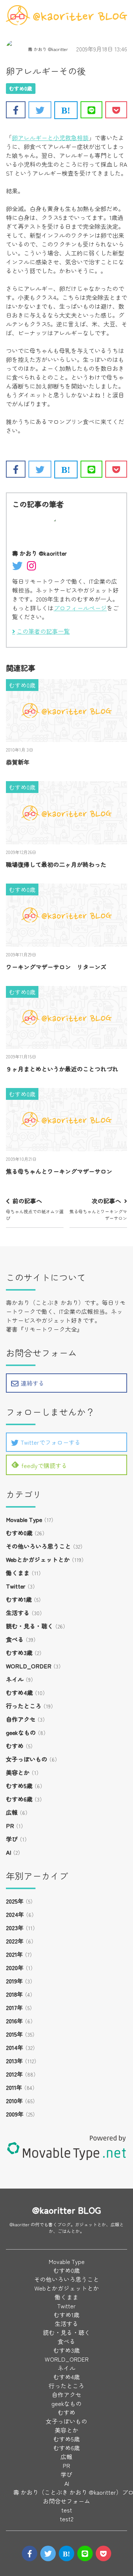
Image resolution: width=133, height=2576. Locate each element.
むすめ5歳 (19, 1786)
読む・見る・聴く (30, 1626)
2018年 (14, 1994)
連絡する (33, 1383)
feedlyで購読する (44, 1465)
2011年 (14, 2087)
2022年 (15, 1941)
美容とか (18, 1772)
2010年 (14, 2101)
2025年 (15, 1901)
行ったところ (24, 1706)
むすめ (15, 1746)
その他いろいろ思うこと (38, 1546)
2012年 (14, 2074)
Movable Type (24, 1519)
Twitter (16, 1586)
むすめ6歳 (19, 1799)
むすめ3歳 (19, 1653)
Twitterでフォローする (51, 1442)
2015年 (14, 2034)
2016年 (14, 2021)
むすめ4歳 (19, 1692)
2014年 (15, 2047)
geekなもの (21, 1732)
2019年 (14, 1981)
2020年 (15, 1967)
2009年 (15, 2114)
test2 (67, 2519)
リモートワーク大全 (50, 1329)
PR (10, 1826)
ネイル (15, 1679)
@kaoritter (20, 2224)
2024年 (15, 1914)
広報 (12, 1812)
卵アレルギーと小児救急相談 (50, 138)
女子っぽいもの (27, 1759)
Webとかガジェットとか (38, 1559)
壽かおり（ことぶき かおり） (45, 1302)
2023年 (15, 1928)
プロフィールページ (80, 608)
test (67, 2510)
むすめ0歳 (21, 88)
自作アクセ (21, 1719)
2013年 (14, 2061)
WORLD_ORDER (29, 1666)
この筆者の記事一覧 (43, 631)
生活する (18, 1613)
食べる (15, 1639)
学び (12, 1839)
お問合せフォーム (66, 2501)
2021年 (14, 1954)
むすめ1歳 (19, 1599)
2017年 (14, 2007)
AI (8, 1852)
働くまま (18, 1573)
